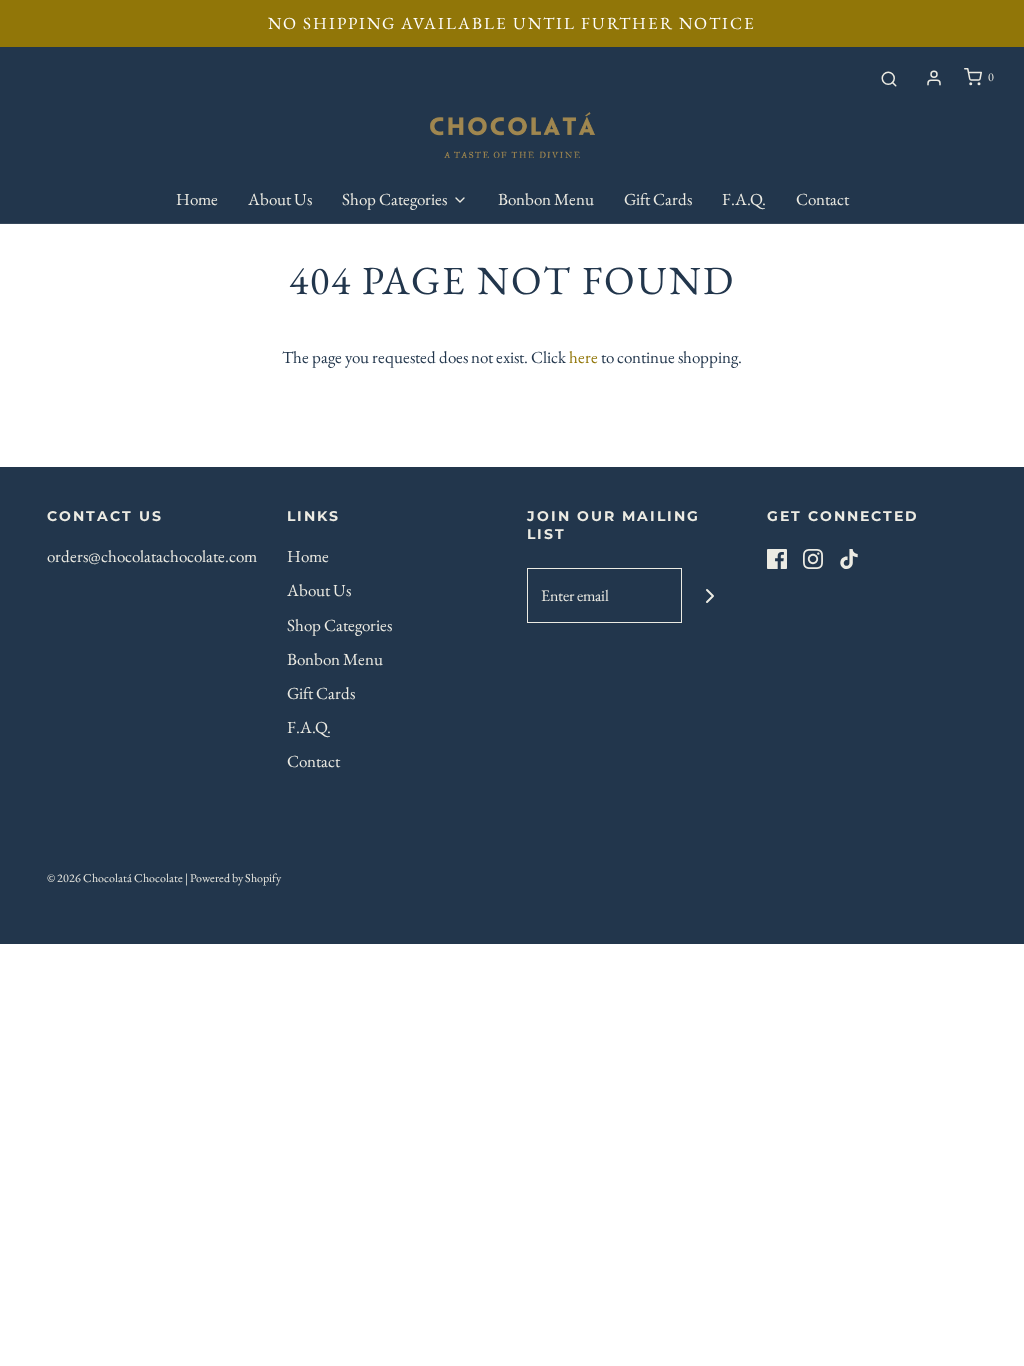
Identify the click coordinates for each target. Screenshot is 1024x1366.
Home (197, 199)
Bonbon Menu (546, 199)
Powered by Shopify (235, 878)
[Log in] (934, 78)
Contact (822, 199)
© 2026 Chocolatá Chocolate (115, 878)
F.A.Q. (744, 199)
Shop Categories (339, 625)
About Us (280, 199)
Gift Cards (658, 199)
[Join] (709, 595)
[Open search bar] (889, 78)
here (583, 357)
